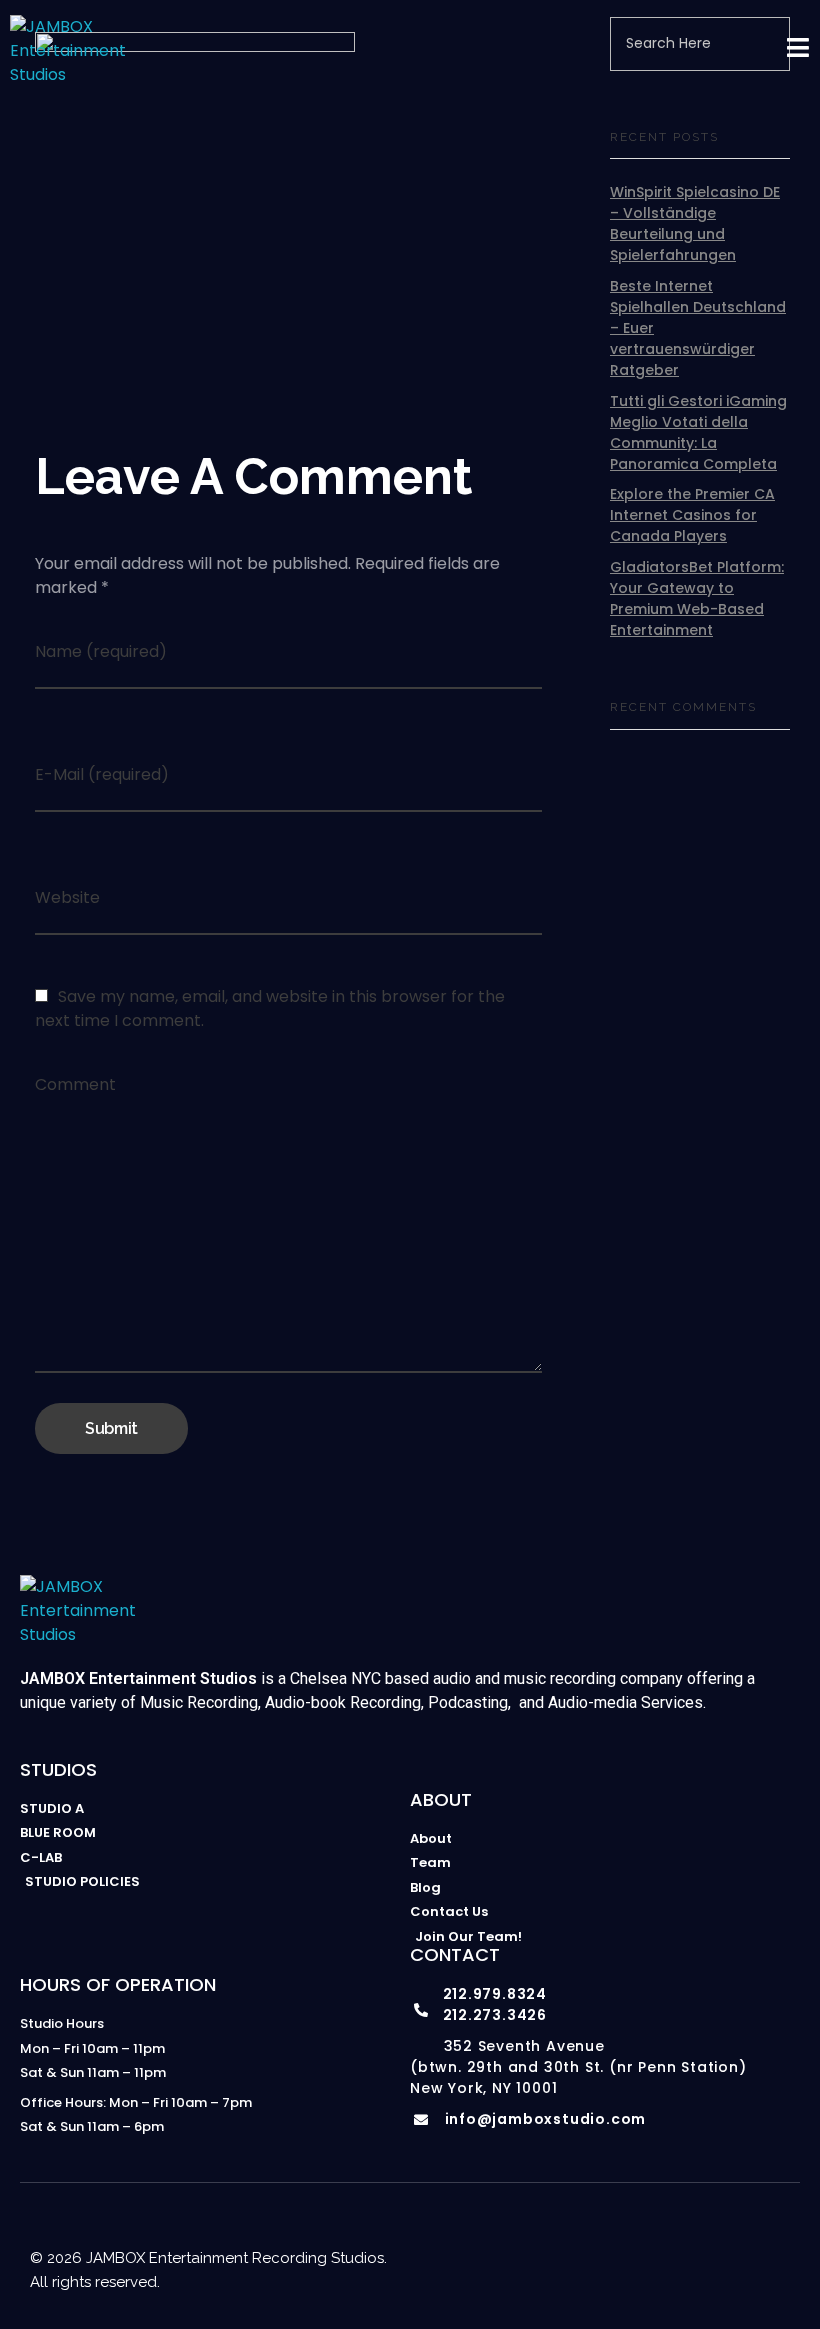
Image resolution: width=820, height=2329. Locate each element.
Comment (75, 1084)
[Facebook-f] (662, 2236)
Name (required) (101, 651)
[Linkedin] (702, 2236)
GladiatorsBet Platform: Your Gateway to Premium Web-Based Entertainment (697, 598)
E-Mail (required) (102, 774)
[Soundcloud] (782, 2236)
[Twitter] (742, 2236)
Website (67, 897)
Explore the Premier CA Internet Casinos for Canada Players (692, 515)
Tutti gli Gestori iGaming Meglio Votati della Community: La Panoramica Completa (698, 432)
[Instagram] (582, 2236)
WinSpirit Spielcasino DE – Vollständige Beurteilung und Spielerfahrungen (695, 223)
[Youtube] (622, 2236)
